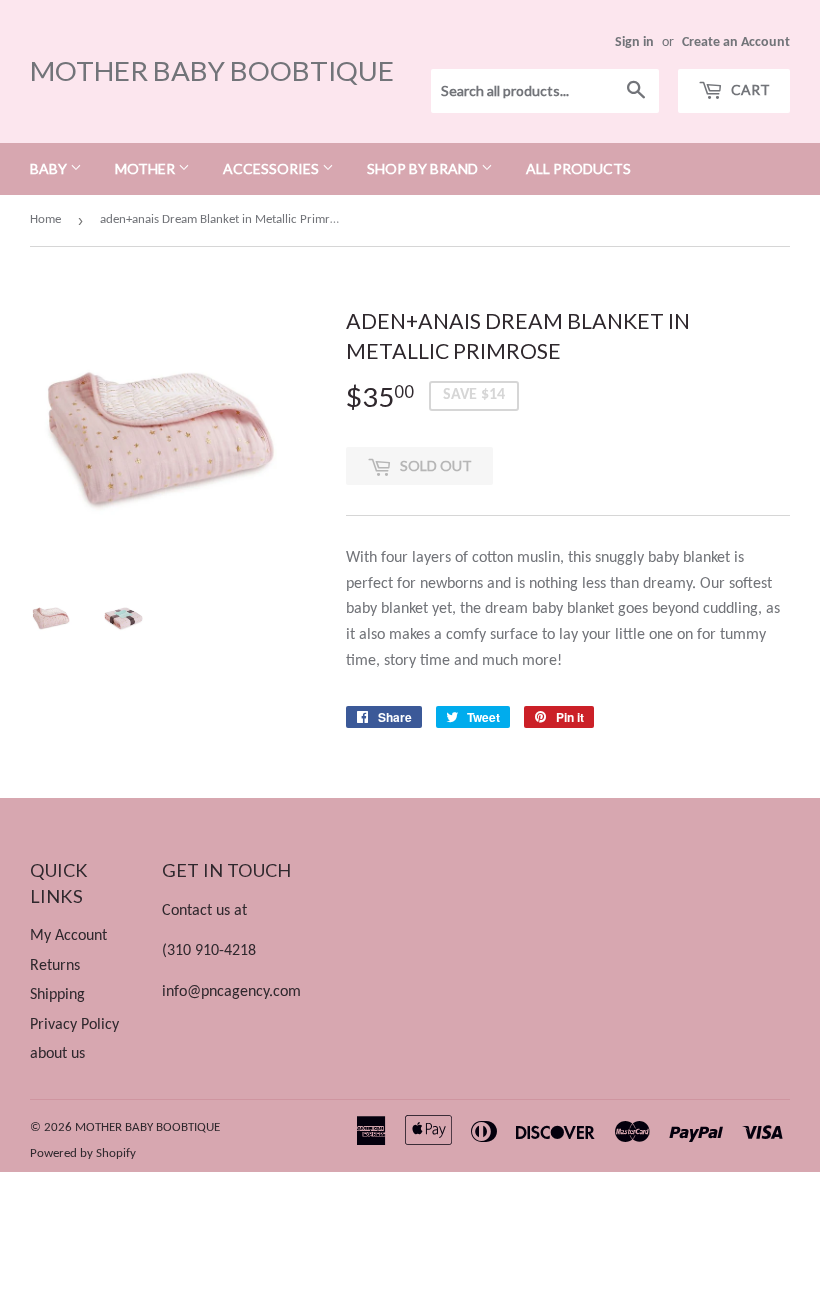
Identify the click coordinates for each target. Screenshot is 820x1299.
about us (57, 1054)
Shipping (57, 995)
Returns (55, 966)
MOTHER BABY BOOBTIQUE (212, 70)
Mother (146, 168)
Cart (749, 89)
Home (45, 219)
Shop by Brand (424, 168)
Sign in (634, 42)
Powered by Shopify (83, 1153)
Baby (50, 168)
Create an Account (736, 42)
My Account (68, 936)
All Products (578, 168)
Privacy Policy (74, 1025)
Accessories (272, 168)
